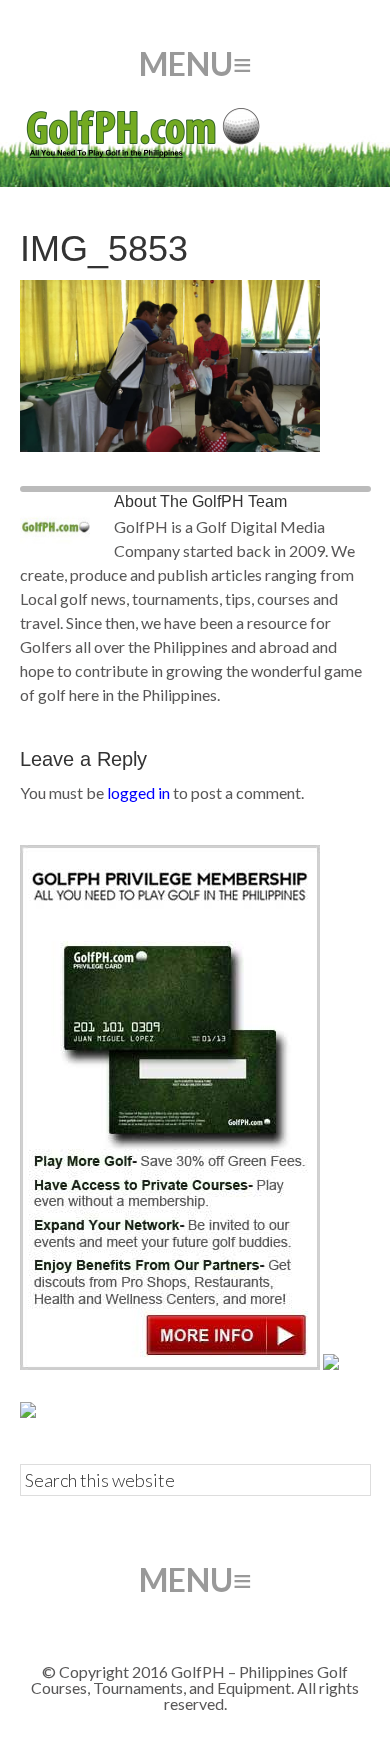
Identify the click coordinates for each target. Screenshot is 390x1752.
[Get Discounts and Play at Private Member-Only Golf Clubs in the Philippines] (170, 1363)
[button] (195, 64)
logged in (138, 792)
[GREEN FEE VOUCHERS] (331, 1363)
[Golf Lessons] (28, 1411)
